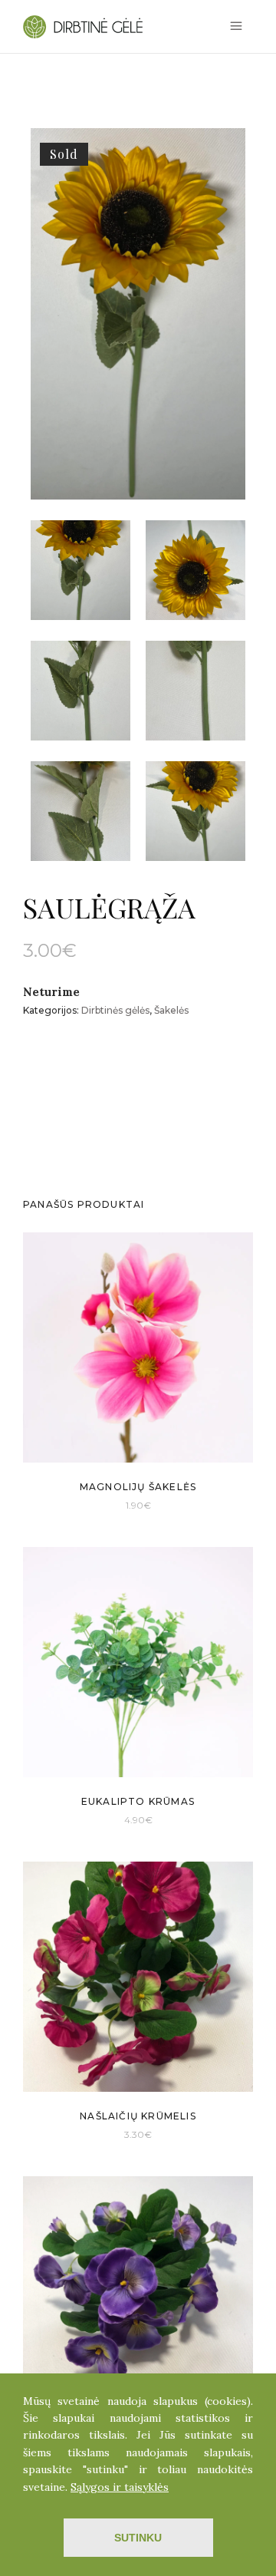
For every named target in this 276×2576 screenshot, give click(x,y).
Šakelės (171, 1010)
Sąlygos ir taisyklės (120, 2487)
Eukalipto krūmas (138, 1801)
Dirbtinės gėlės (115, 1010)
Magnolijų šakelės (138, 1487)
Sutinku (138, 2538)
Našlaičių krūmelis (138, 2116)
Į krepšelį (117, 1504)
